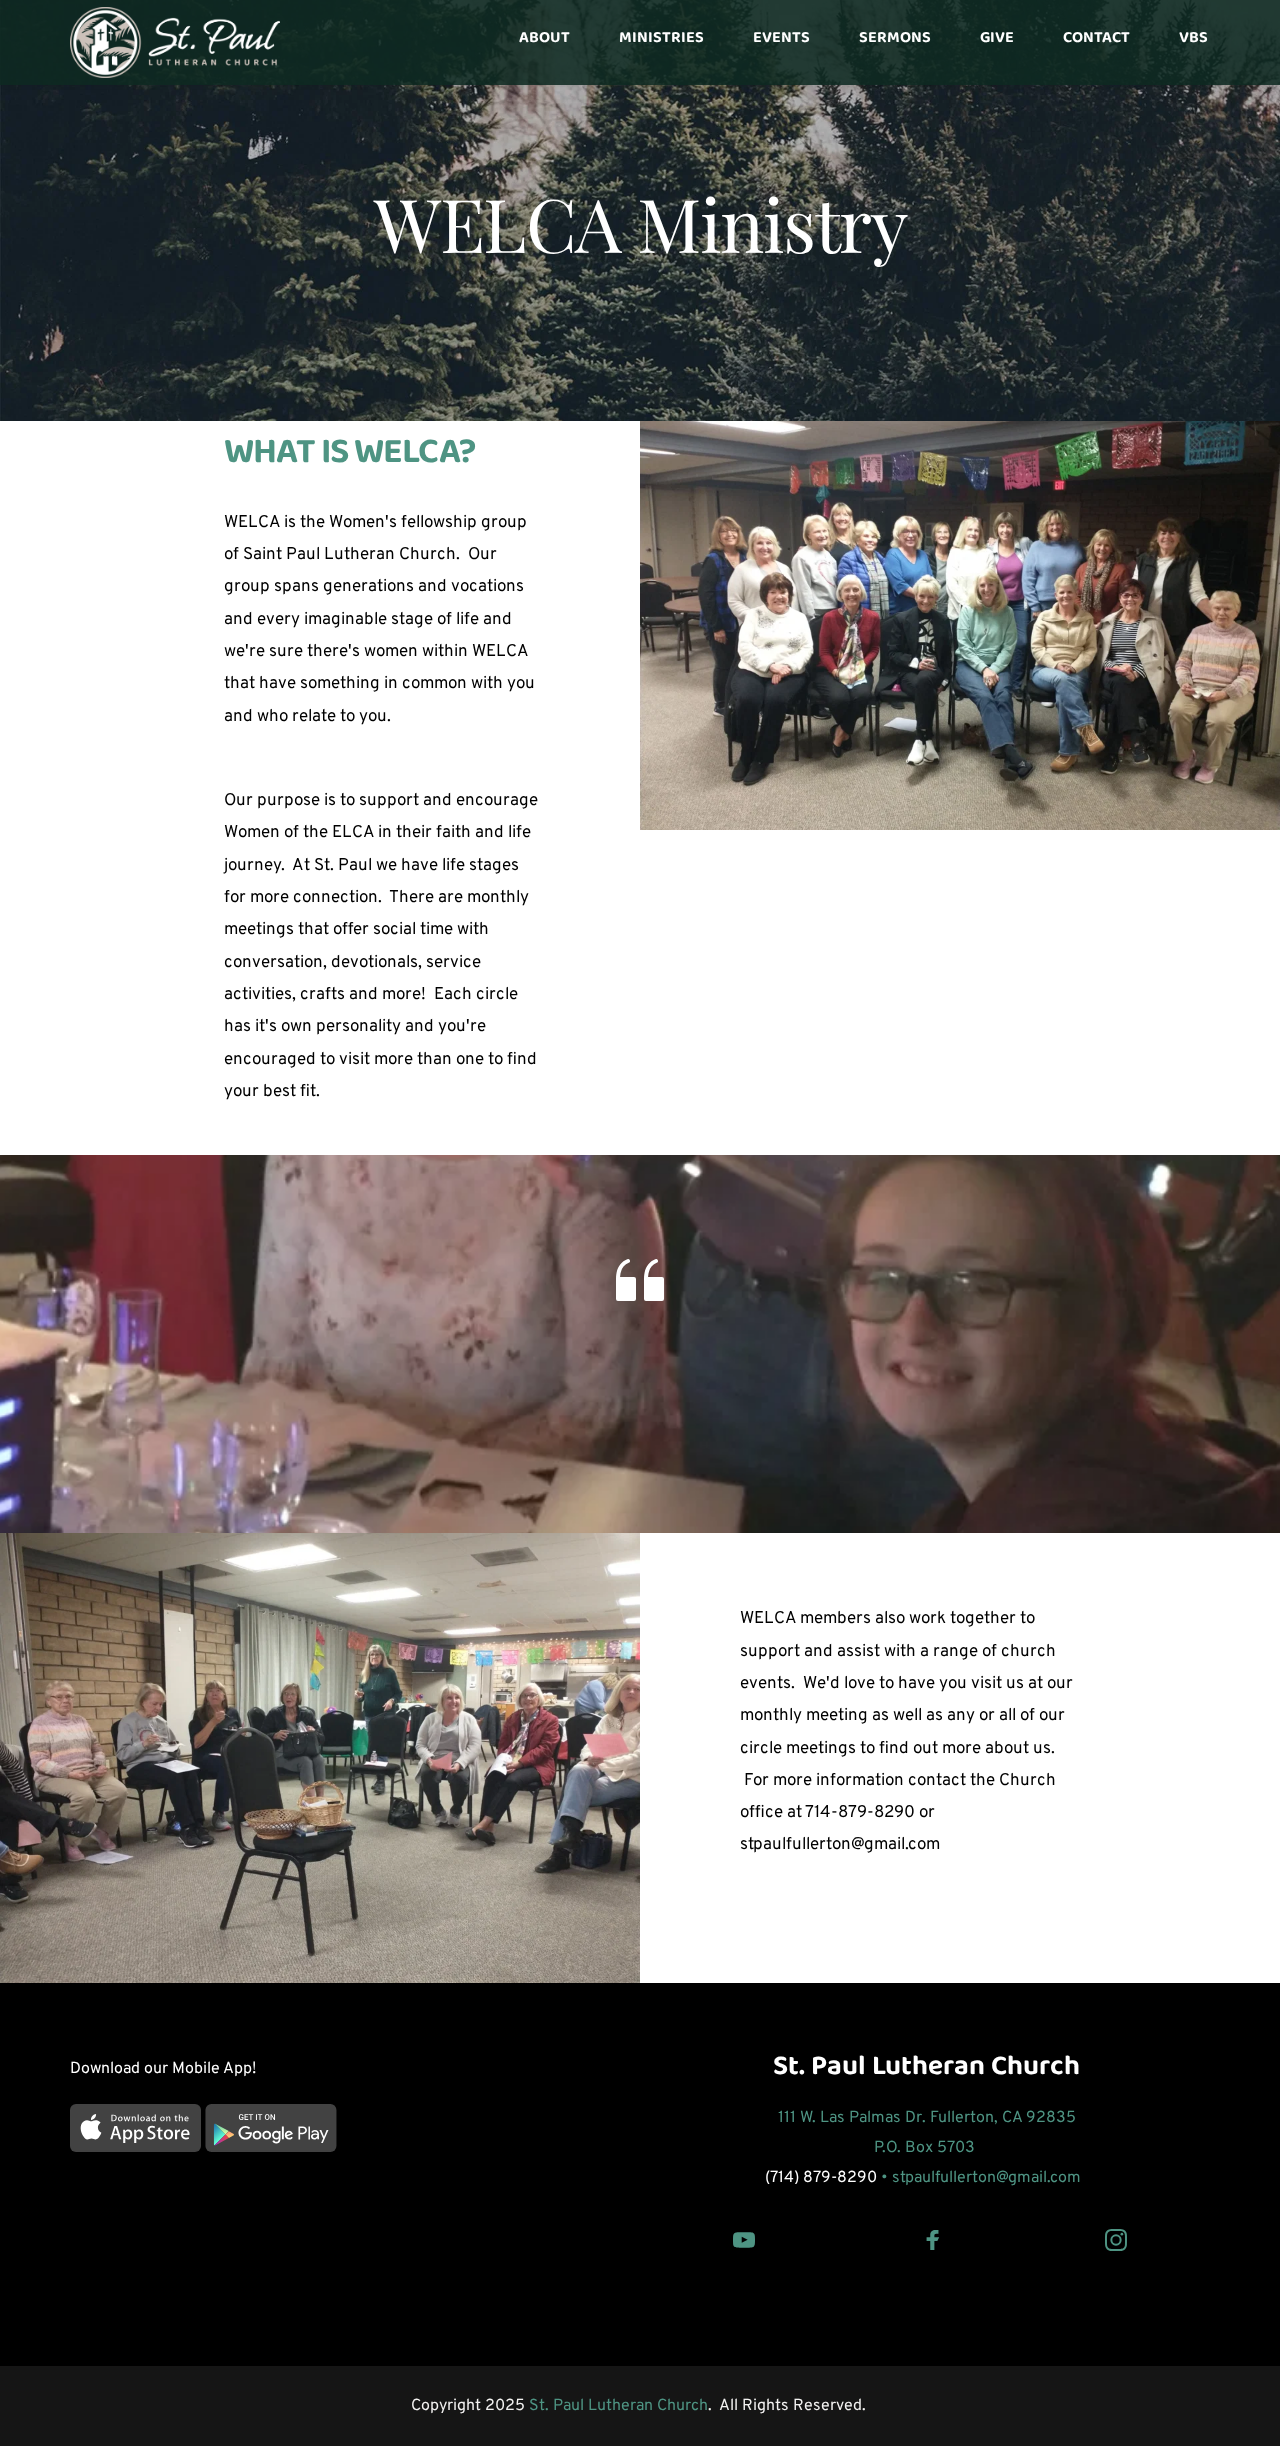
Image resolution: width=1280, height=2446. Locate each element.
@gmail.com (1040, 2178)
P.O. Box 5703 (926, 2148)
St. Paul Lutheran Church (926, 2073)
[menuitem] (544, 42)
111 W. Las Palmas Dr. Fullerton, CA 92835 (927, 2118)
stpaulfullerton (944, 2178)
